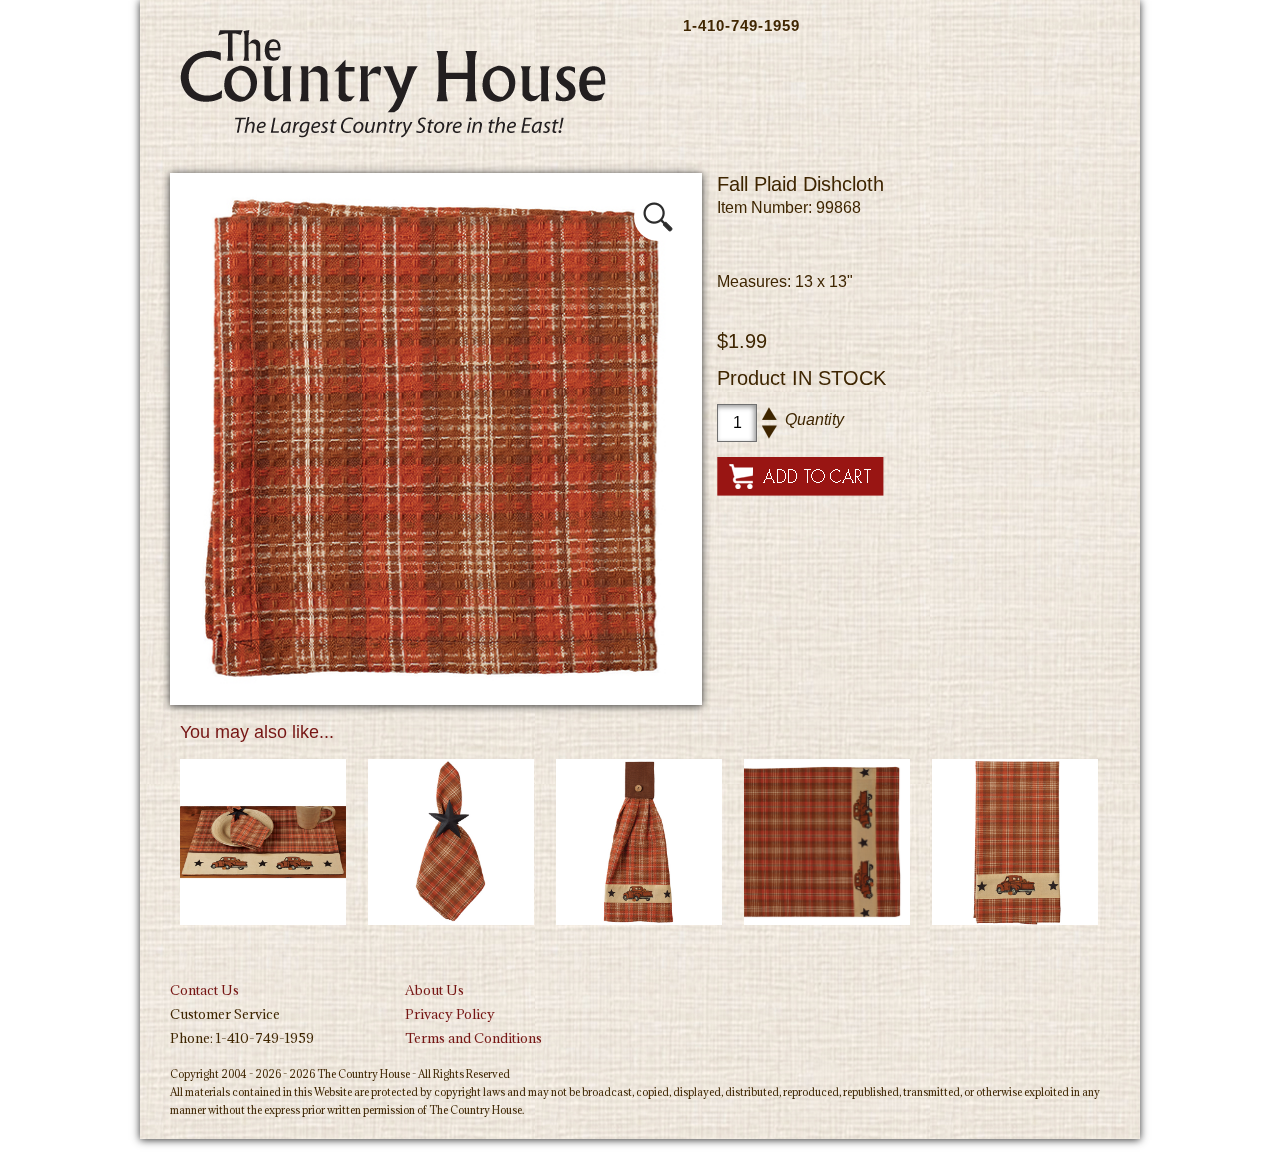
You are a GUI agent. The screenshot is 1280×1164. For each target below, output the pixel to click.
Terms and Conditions (473, 1038)
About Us (434, 990)
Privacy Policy (450, 1014)
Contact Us (204, 990)
